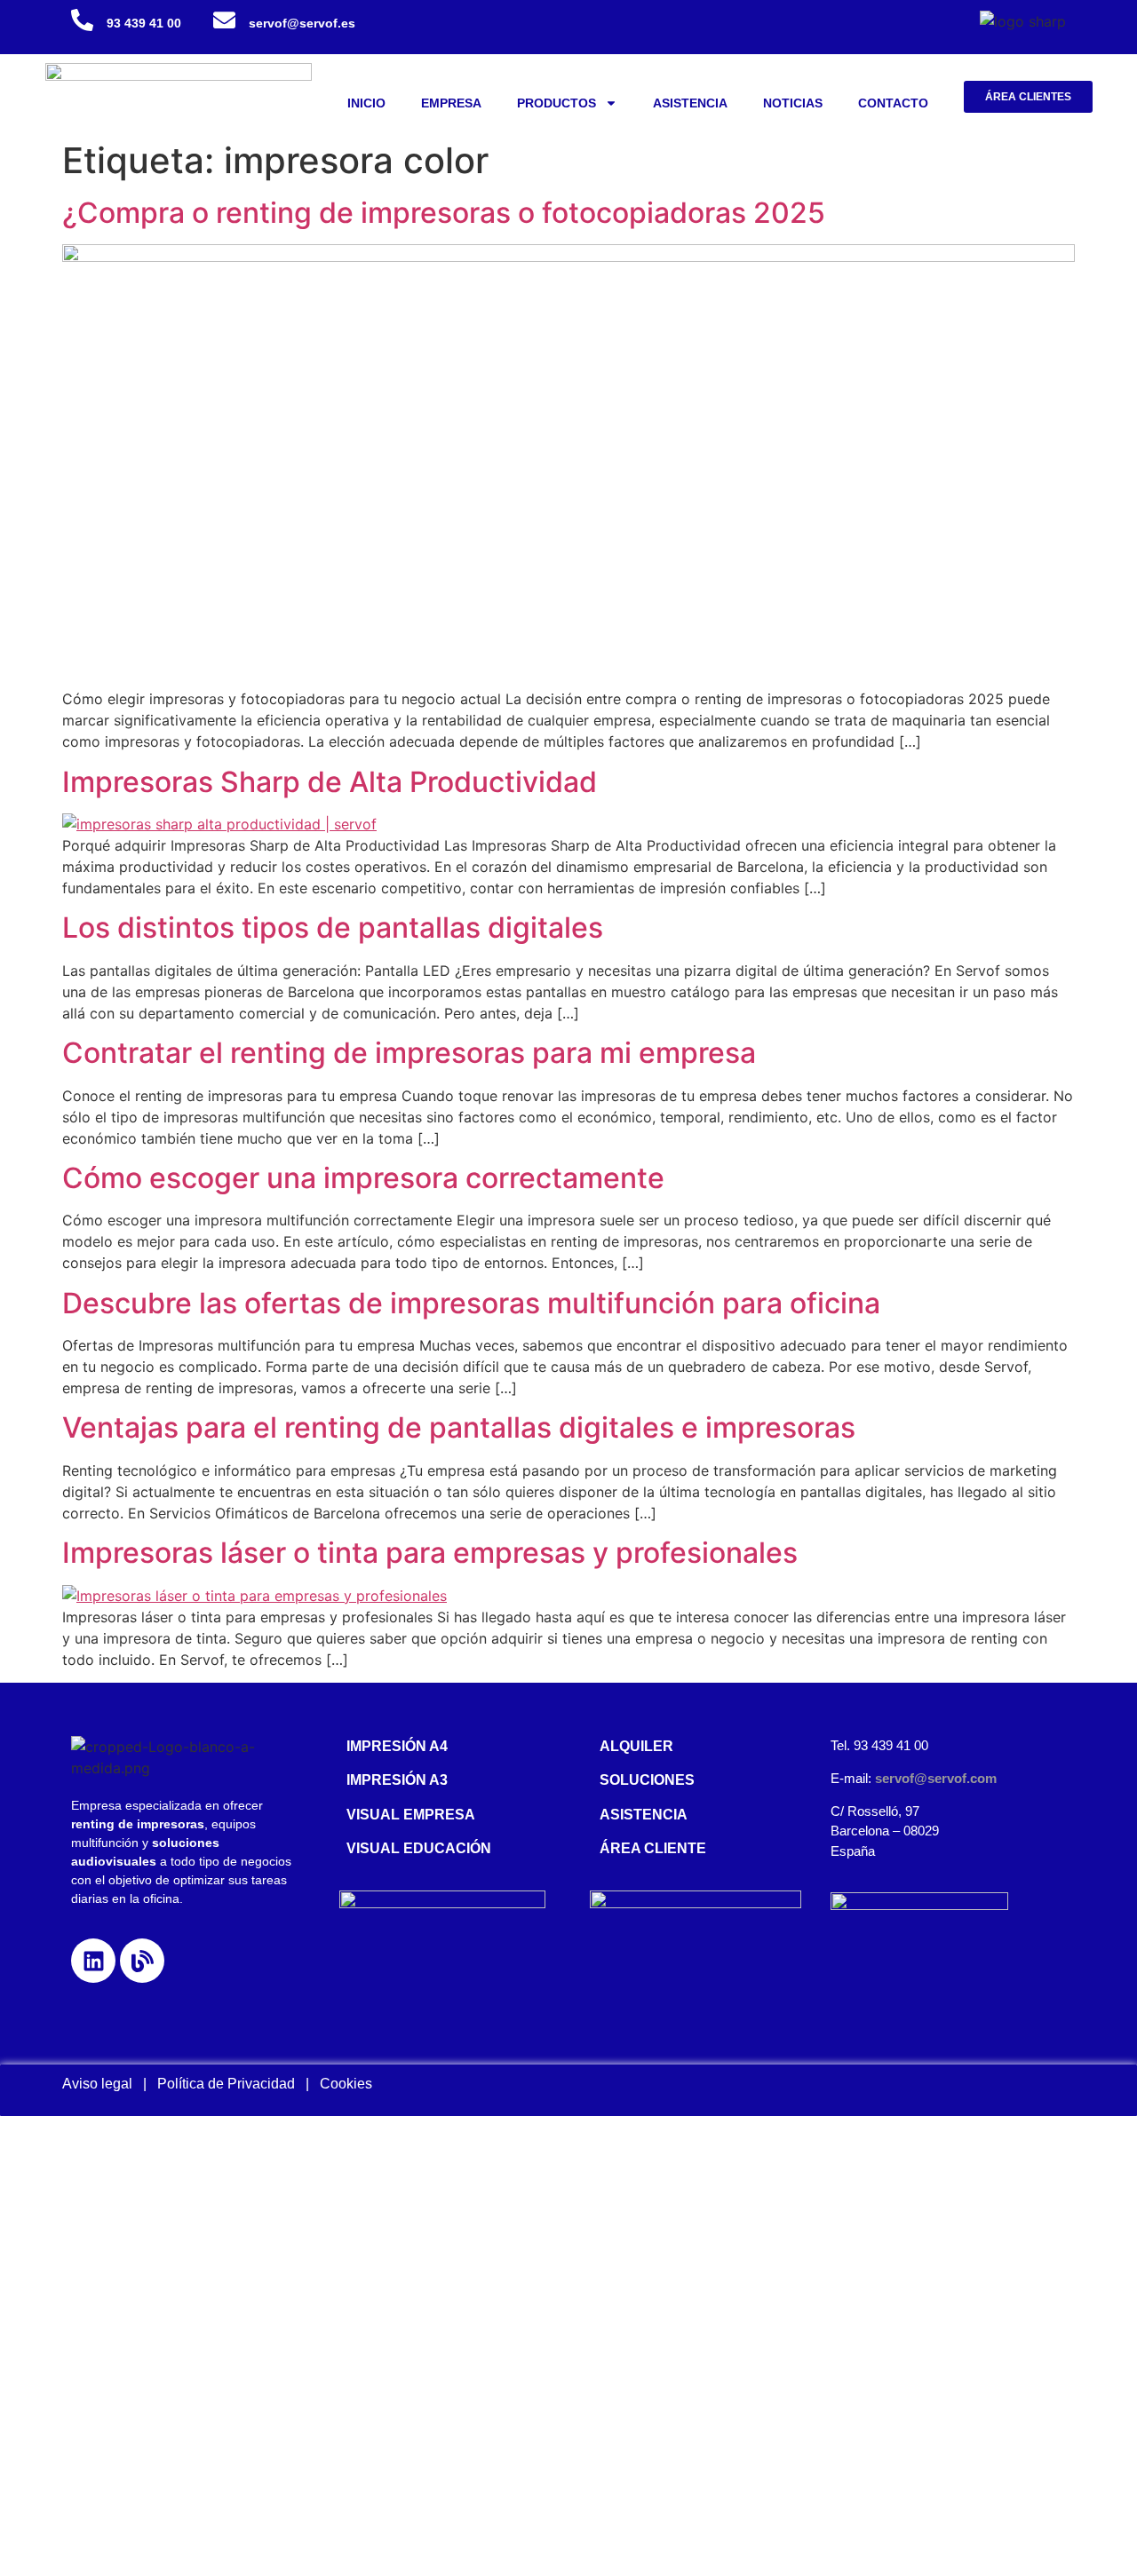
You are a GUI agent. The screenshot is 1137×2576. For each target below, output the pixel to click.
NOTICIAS (793, 103)
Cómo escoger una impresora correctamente (363, 1178)
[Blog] (142, 1961)
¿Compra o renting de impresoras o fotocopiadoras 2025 (444, 213)
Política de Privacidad (231, 2084)
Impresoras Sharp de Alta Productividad (330, 782)
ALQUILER (636, 1746)
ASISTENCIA (690, 103)
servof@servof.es (302, 23)
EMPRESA (451, 103)
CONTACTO (893, 103)
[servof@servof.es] (224, 20)
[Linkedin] (93, 1961)
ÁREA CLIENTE (653, 1848)
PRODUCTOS (557, 103)
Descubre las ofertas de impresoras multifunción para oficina (471, 1303)
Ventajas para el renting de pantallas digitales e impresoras (459, 1427)
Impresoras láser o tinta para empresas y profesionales (430, 1553)
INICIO (366, 103)
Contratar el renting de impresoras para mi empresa (409, 1053)
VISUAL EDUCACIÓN (419, 1848)
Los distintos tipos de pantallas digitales (333, 927)
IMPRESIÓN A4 (397, 1746)
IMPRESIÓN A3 (397, 1780)
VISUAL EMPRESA (411, 1815)
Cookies (346, 2084)
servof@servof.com (936, 1778)
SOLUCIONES (647, 1780)
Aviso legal (97, 2084)
